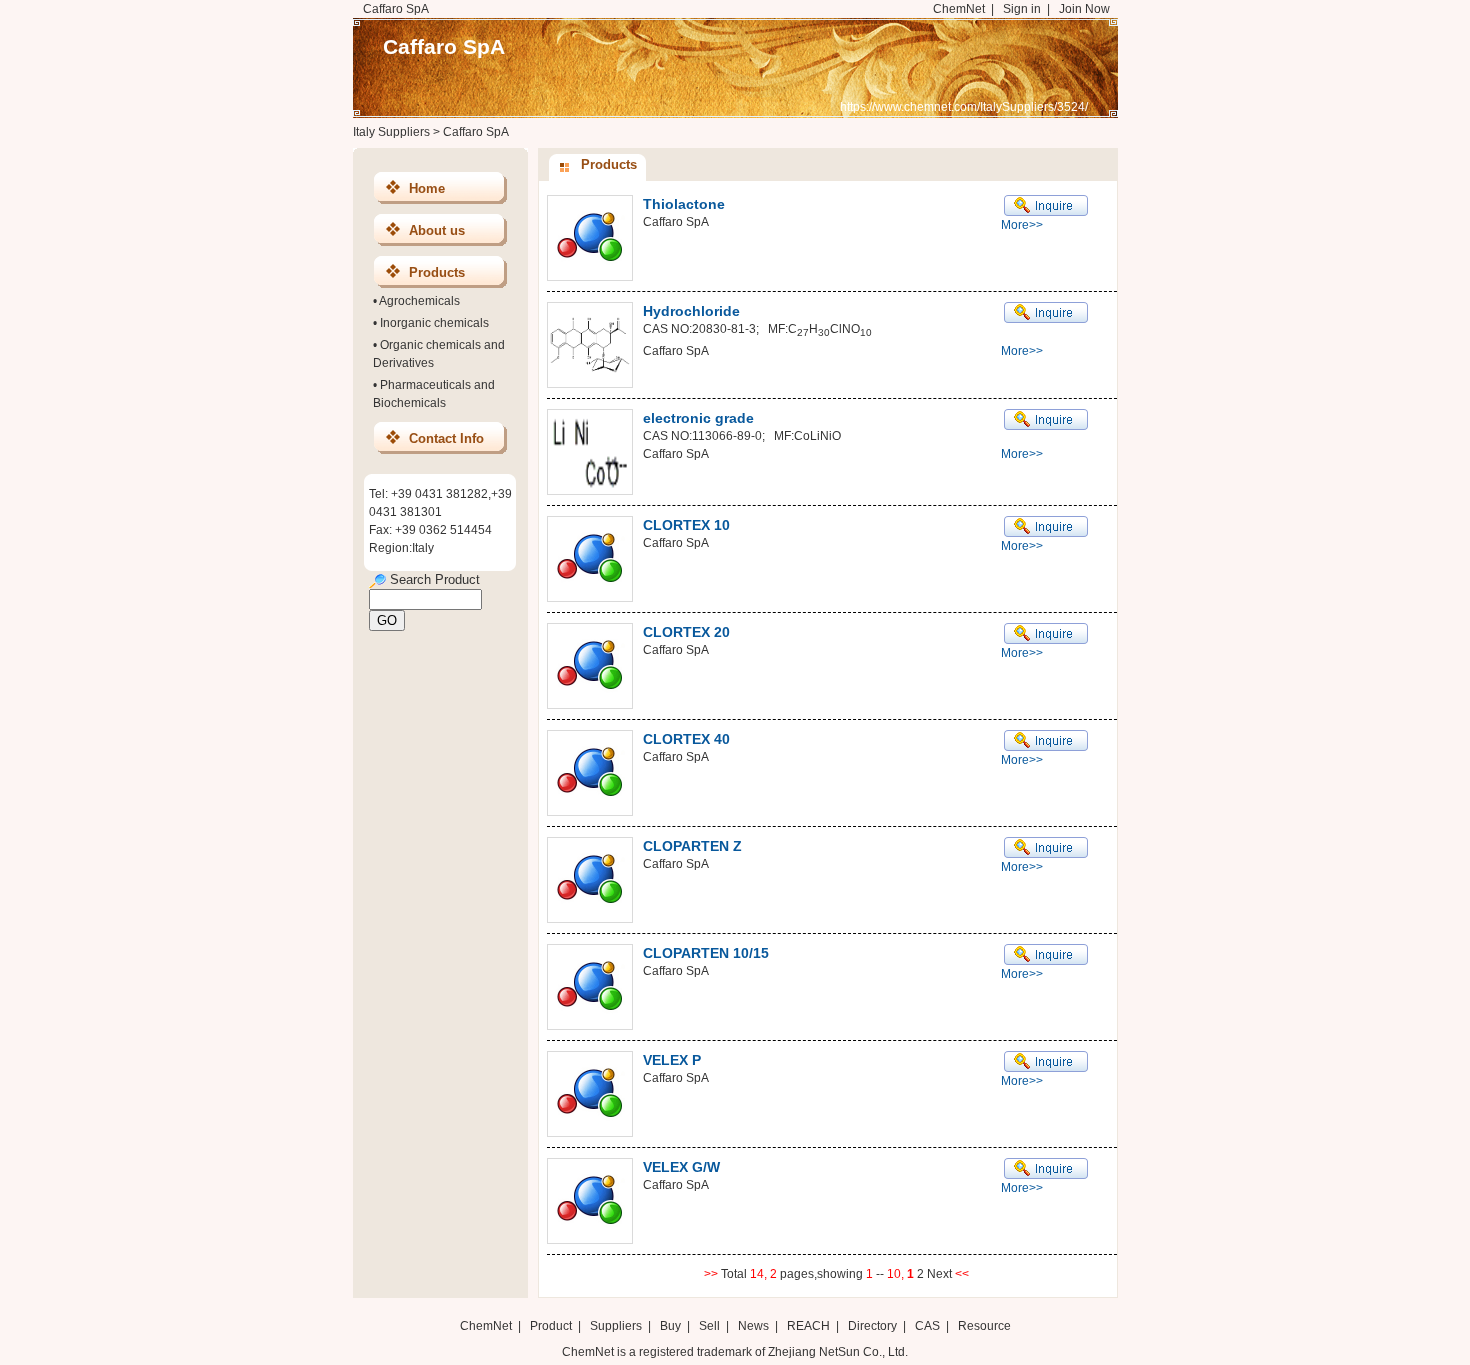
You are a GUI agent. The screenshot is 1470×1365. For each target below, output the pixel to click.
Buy (670, 1326)
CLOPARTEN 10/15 (706, 953)
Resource (984, 1326)
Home (427, 188)
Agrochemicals (419, 301)
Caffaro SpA (444, 46)
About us (437, 230)
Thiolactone (684, 204)
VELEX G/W (681, 1167)
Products (437, 272)
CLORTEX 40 (686, 739)
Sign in (1022, 9)
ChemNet (959, 9)
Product (552, 1326)
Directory (872, 1326)
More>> (1022, 225)
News (753, 1326)
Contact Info (446, 438)
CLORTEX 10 (686, 525)
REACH (808, 1326)
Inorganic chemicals (434, 323)
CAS (927, 1326)
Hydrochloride (691, 311)
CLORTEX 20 (686, 632)
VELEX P (672, 1060)
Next (941, 1274)
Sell (709, 1326)
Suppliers (616, 1326)
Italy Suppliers (391, 132)
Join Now (1084, 9)
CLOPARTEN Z (692, 846)
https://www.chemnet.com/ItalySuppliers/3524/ (964, 107)
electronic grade (698, 418)
